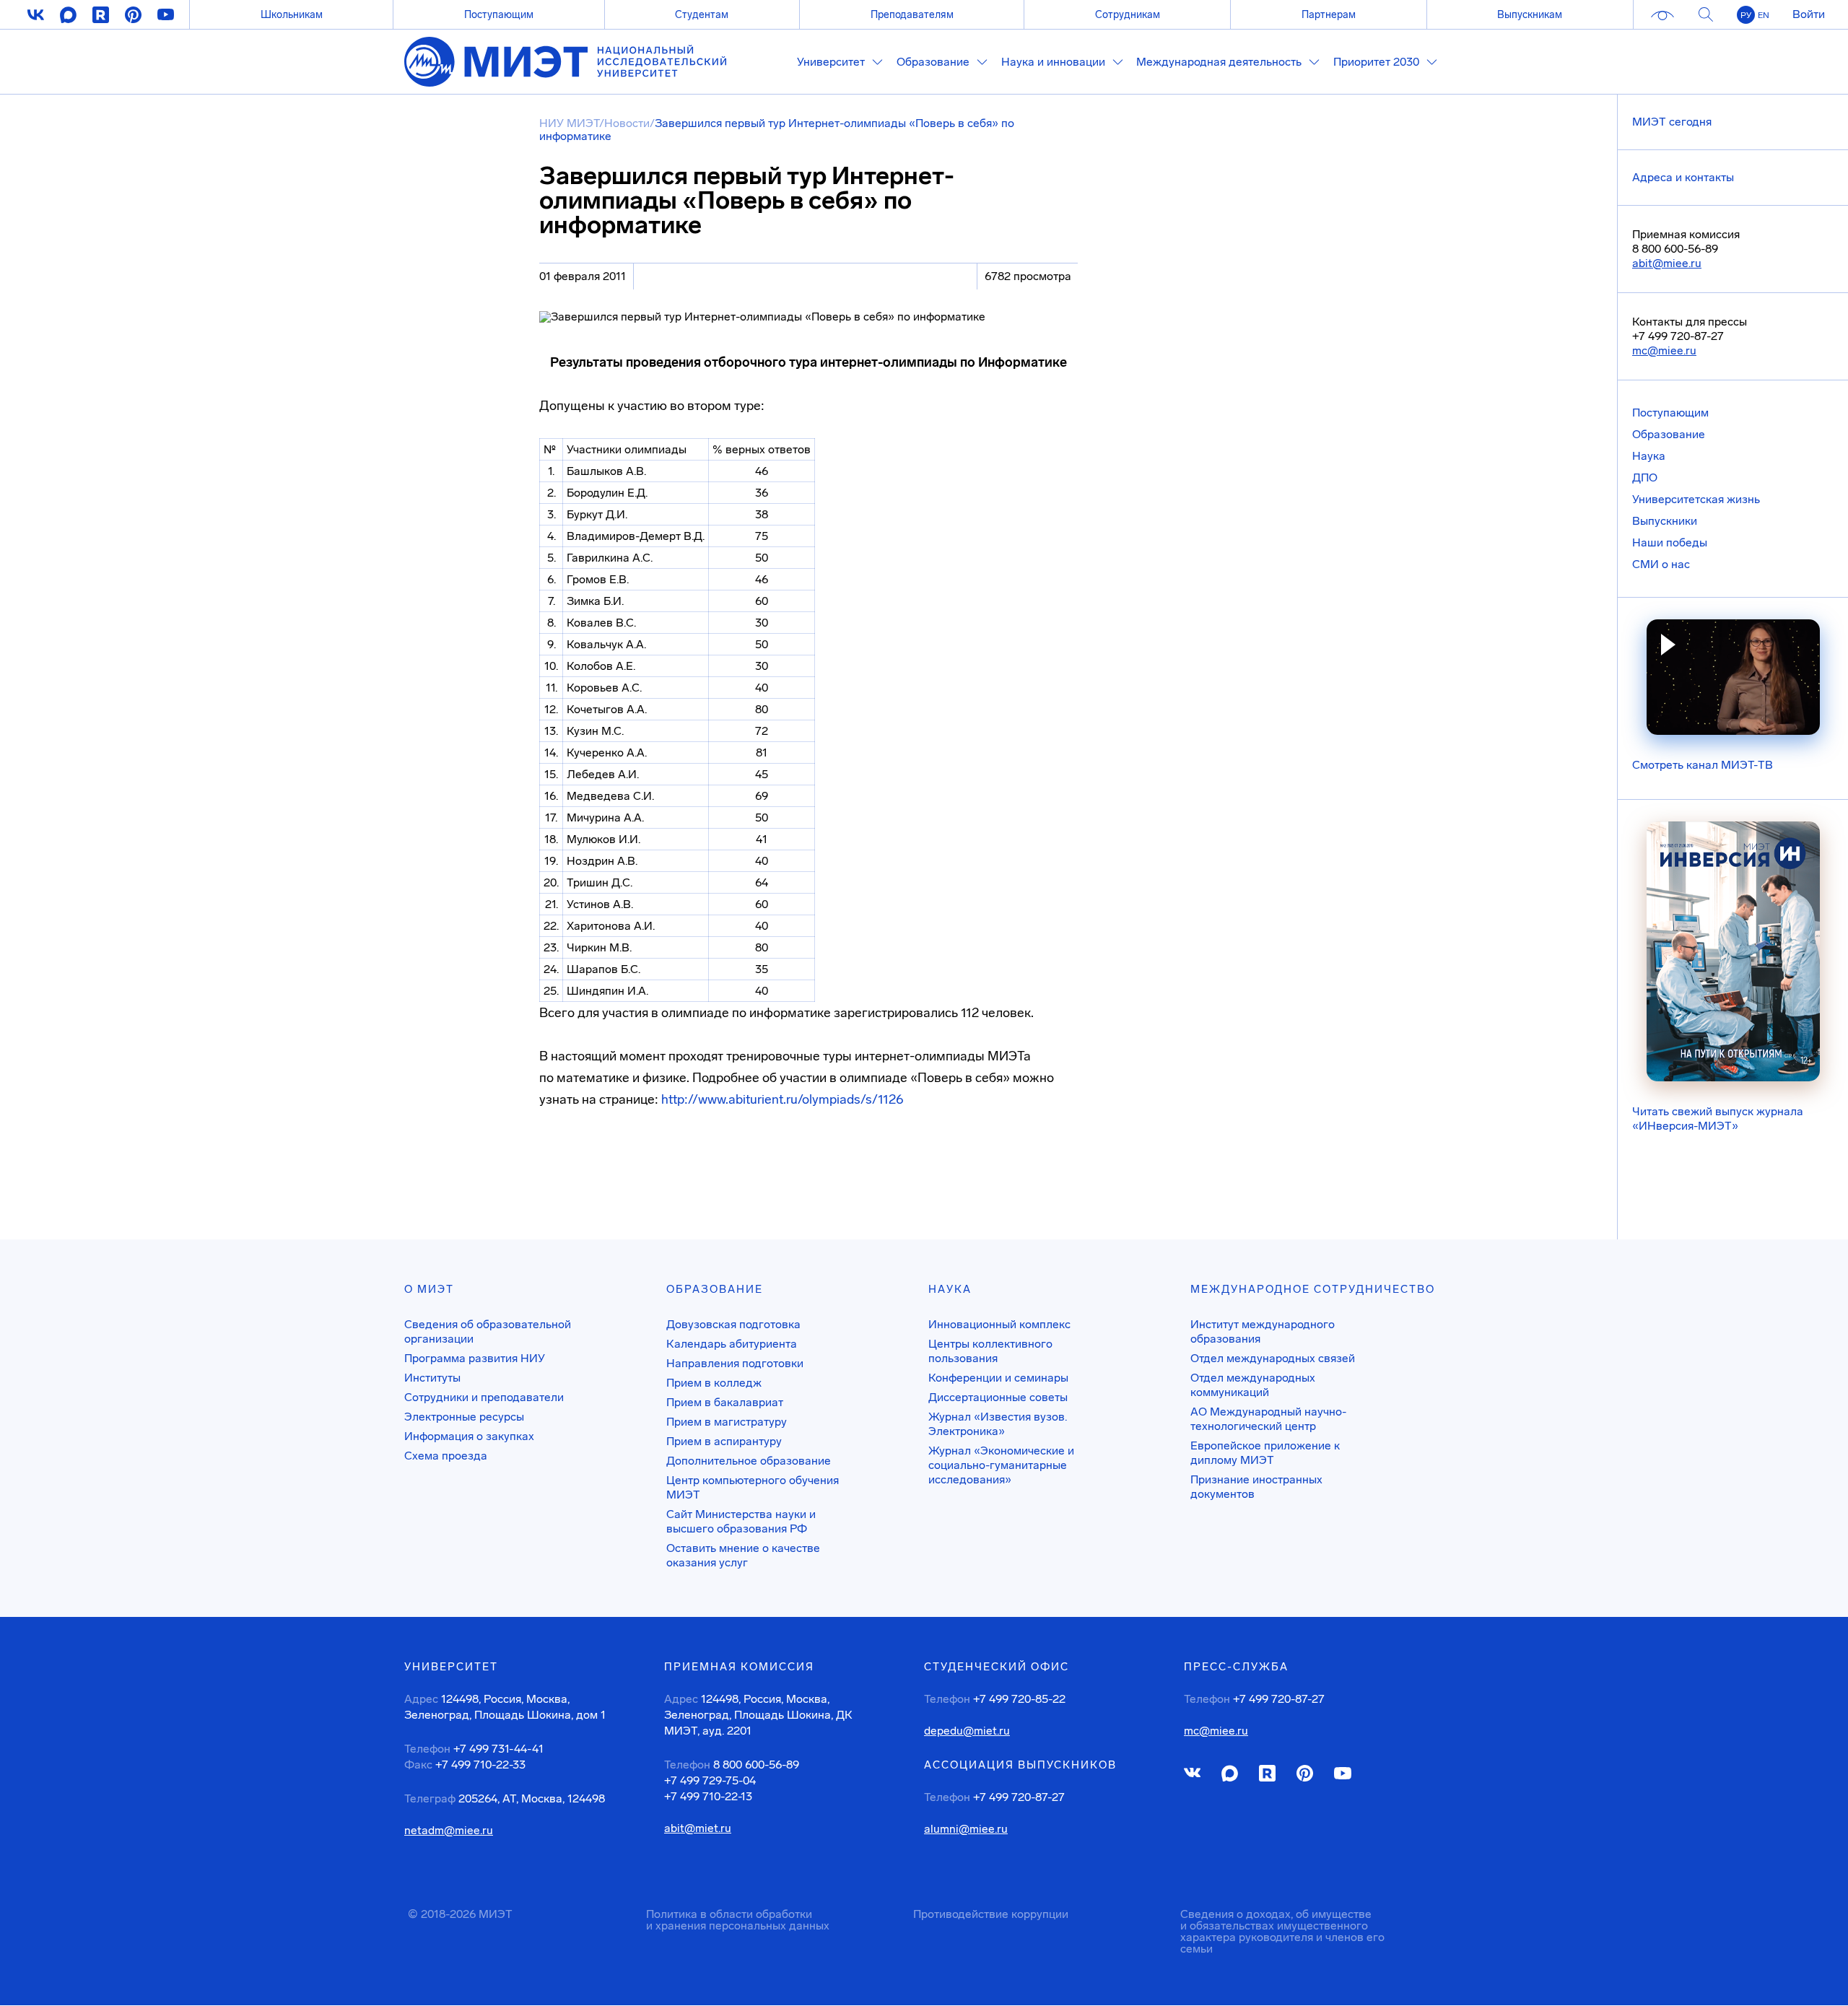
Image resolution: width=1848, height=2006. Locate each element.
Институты (432, 1378)
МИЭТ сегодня (1672, 122)
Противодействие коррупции (991, 1914)
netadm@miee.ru (449, 1831)
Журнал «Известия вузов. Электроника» (998, 1424)
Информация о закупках (469, 1436)
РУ (1746, 15)
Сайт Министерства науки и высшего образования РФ (741, 1521)
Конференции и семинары (998, 1378)
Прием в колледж (714, 1383)
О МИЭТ (429, 1289)
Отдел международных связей (1273, 1358)
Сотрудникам (1128, 14)
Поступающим (499, 14)
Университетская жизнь (1696, 499)
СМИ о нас (1661, 564)
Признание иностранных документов (1256, 1487)
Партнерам (1329, 14)
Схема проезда (446, 1456)
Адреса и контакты (1683, 177)
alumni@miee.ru (966, 1829)
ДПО (1645, 477)
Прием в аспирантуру (724, 1441)
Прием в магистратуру (727, 1422)
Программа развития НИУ (475, 1358)
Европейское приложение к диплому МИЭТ (1265, 1453)
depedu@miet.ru (967, 1731)
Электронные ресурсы (464, 1417)
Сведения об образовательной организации (488, 1331)
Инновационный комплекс (999, 1324)
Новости (627, 123)
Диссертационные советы (998, 1397)
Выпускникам (1530, 14)
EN (1764, 15)
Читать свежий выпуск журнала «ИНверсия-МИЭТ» (1718, 1118)
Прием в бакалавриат (725, 1402)
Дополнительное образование (749, 1461)
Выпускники (1665, 521)
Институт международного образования (1263, 1331)
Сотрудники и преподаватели (484, 1397)
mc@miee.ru (1664, 350)
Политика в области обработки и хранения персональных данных (738, 1920)
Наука (1649, 456)
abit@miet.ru (698, 1828)
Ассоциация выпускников (1020, 1765)
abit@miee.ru (1667, 263)
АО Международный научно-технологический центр (1268, 1419)
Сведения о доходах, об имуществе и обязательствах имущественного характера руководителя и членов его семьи (1282, 1931)
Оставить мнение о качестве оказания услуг (743, 1555)
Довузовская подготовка (733, 1324)
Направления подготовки (735, 1363)
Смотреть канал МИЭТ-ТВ (1703, 765)
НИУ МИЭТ (569, 123)
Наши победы (1670, 542)
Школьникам (292, 14)
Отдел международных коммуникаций (1253, 1385)
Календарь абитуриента (732, 1344)
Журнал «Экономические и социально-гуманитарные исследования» (1001, 1465)
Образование (1669, 434)
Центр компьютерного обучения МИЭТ (753, 1487)
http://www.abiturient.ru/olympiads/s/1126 (783, 1099)
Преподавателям (912, 14)
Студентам (702, 14)
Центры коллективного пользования (990, 1351)
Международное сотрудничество (1313, 1289)
